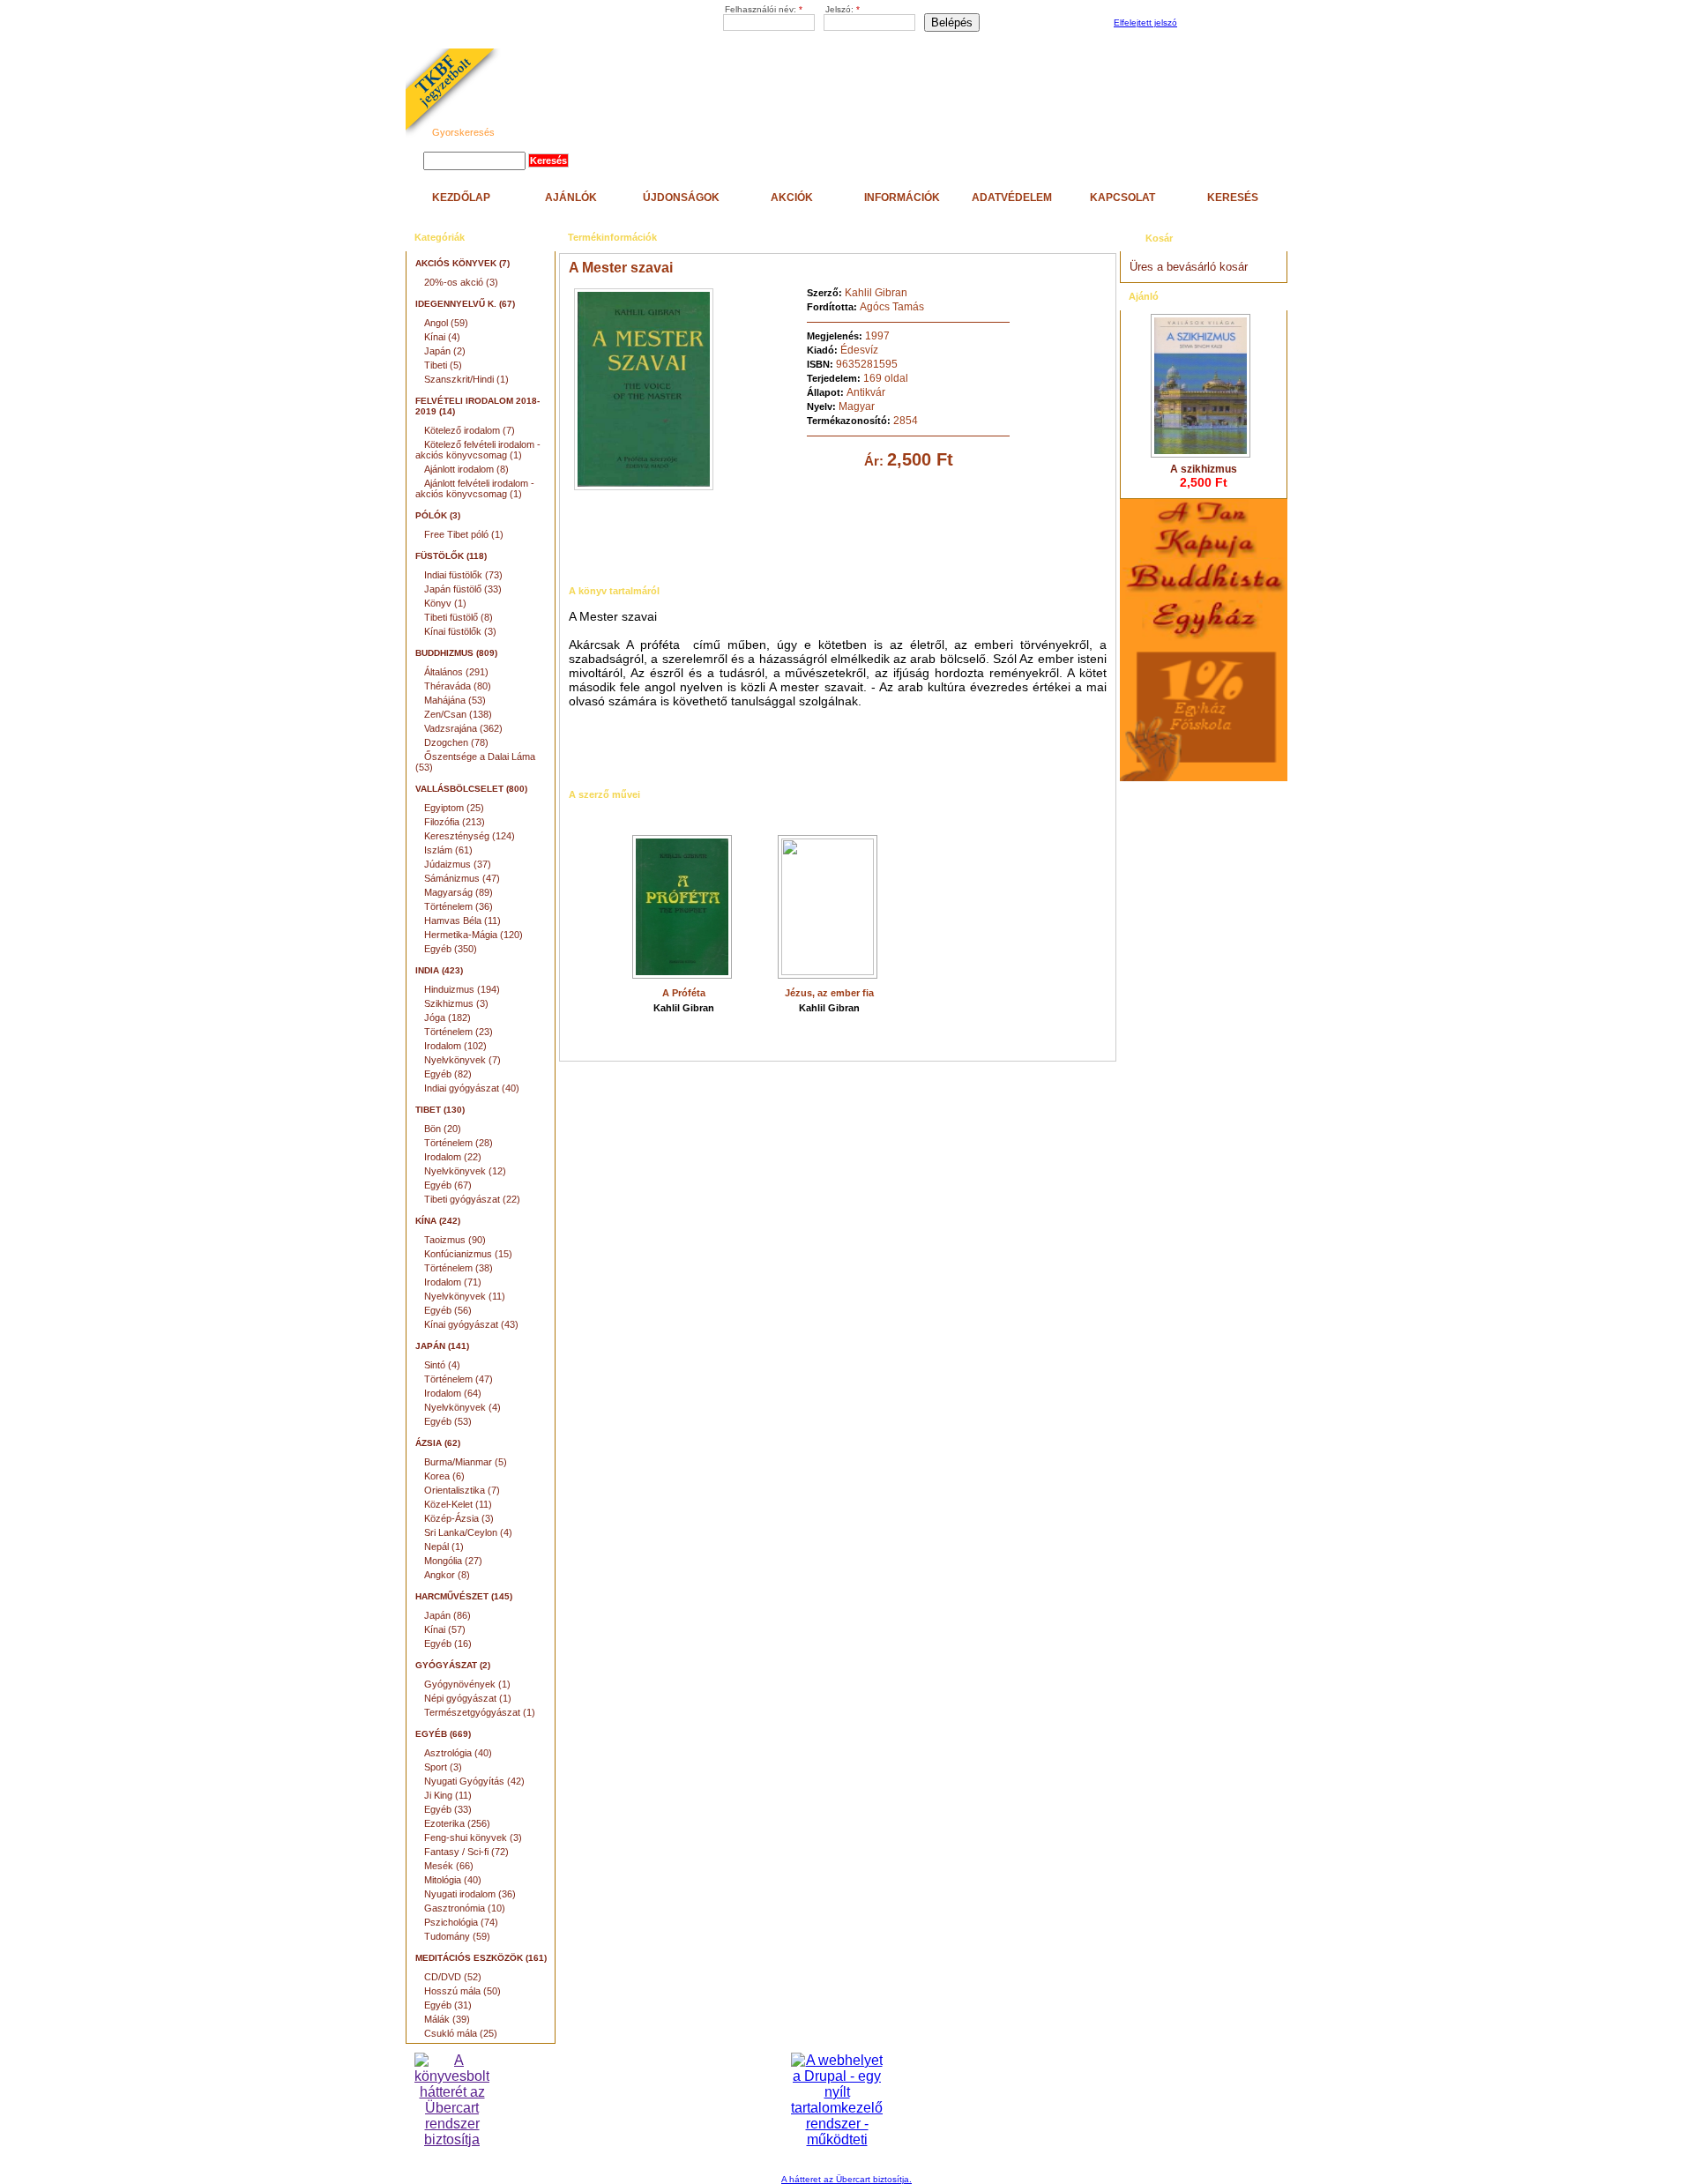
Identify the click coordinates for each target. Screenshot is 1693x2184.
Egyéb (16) (448, 1644)
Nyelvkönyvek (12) (465, 1171)
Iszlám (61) (448, 850)
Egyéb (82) (448, 1074)
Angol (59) (446, 323)
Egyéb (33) (448, 1809)
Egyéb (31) (448, 2005)
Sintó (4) (442, 1365)
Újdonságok (681, 198)
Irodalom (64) (453, 1393)
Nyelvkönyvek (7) (462, 1060)
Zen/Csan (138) (458, 714)
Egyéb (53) (448, 1421)
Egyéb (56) (448, 1310)
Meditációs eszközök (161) (481, 1958)
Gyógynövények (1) (467, 1684)
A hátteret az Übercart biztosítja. (846, 2179)
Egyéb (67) (448, 1185)
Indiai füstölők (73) (463, 575)
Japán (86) (447, 1615)
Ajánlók (571, 198)
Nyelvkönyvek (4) (462, 1407)
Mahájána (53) (455, 700)
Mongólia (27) (453, 1561)
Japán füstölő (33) (463, 589)
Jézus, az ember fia (829, 993)
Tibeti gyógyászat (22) (472, 1199)
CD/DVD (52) (453, 1977)
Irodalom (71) (453, 1282)
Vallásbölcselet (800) (471, 789)
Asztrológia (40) (458, 1753)
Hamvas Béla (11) (462, 921)
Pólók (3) (438, 515)
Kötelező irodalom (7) (470, 430)
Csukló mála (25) (461, 2033)
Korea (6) (444, 1476)
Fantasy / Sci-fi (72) (466, 1852)
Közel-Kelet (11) (458, 1504)
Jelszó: (843, 9)
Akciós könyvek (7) (462, 263)
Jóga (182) (447, 1017)
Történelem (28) (459, 1143)
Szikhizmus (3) (456, 1003)
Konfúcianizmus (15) (468, 1254)
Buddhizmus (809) (456, 653)
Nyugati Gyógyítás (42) (474, 1781)
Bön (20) (443, 1129)
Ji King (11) (448, 1795)
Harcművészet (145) (464, 1596)
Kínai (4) (442, 337)
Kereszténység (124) (470, 836)
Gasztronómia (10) (465, 1908)
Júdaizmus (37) (458, 864)
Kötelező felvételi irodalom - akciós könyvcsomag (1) (478, 450)
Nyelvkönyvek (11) (465, 1296)
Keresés (1233, 198)
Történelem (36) (459, 906)
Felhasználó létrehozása (1230, 23)
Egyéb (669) (443, 1734)
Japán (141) (442, 1346)
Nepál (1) (444, 1547)
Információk (902, 198)
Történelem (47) (459, 1379)
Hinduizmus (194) (462, 989)
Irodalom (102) (455, 1046)
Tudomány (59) (457, 1936)
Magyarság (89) (459, 892)
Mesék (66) (449, 1866)
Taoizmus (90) (455, 1240)
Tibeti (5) (443, 365)
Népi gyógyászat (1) (468, 1698)
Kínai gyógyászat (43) (471, 1324)
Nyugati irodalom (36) (470, 1894)
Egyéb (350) (451, 949)
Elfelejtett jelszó (1145, 22)
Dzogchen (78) (456, 742)
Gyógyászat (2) (453, 1665)
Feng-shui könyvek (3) (473, 1837)
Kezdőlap (461, 198)
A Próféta (684, 993)
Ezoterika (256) (457, 1823)
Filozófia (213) (455, 822)
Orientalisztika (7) (462, 1490)
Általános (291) (456, 672)
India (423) (439, 970)
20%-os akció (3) (461, 282)
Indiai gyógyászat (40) (472, 1088)
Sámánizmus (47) (462, 878)
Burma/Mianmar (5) (466, 1462)
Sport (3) (443, 1767)
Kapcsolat (1122, 198)
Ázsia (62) (438, 1443)
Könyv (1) (445, 603)
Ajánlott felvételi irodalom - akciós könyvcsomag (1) (475, 488)
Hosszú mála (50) (462, 1991)
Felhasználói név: (764, 9)
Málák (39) (447, 2019)
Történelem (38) (459, 1268)
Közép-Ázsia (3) (459, 1518)
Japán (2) (445, 351)
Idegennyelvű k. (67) (465, 304)
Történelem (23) (459, 1032)
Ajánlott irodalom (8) (466, 469)
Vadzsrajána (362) (463, 728)
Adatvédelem (1012, 198)
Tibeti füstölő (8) (459, 617)
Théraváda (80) (458, 686)
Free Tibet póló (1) (464, 534)
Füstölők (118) (451, 556)
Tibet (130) (440, 1110)
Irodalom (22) (453, 1157)
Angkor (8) (447, 1575)
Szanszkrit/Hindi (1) (466, 379)
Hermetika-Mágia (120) (474, 935)
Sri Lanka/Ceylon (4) (468, 1532)
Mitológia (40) (453, 1880)
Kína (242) (438, 1221)
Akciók (792, 198)
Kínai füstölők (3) (460, 631)
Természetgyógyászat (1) (480, 1712)
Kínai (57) (445, 1629)
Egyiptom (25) (454, 808)
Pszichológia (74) (461, 1922)
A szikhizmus (1204, 469)
